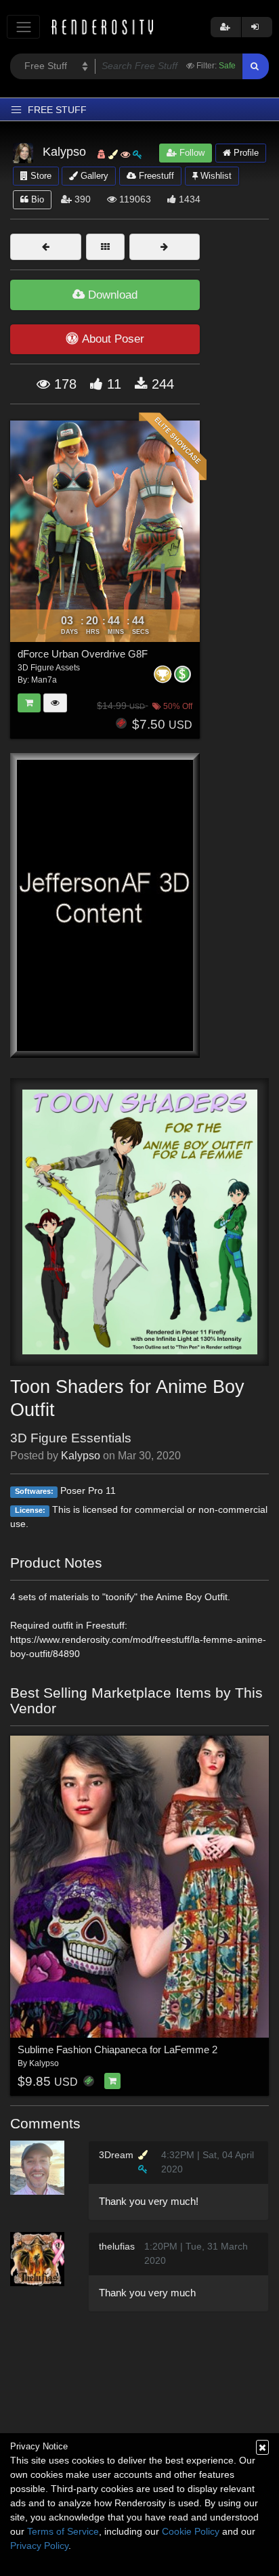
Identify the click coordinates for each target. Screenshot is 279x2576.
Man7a (44, 680)
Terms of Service (63, 2531)
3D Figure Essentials (71, 1438)
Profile (245, 153)
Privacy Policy (39, 2546)
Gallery (93, 176)
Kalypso (81, 1456)
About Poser (113, 339)
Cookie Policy (191, 2531)
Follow (191, 153)
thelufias (117, 2246)
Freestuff (155, 176)
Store (40, 176)
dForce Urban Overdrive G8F (83, 654)
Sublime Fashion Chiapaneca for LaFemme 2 (117, 2049)
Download (111, 295)
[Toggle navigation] (23, 27)
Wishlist (215, 176)
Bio (36, 199)
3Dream (116, 2155)
